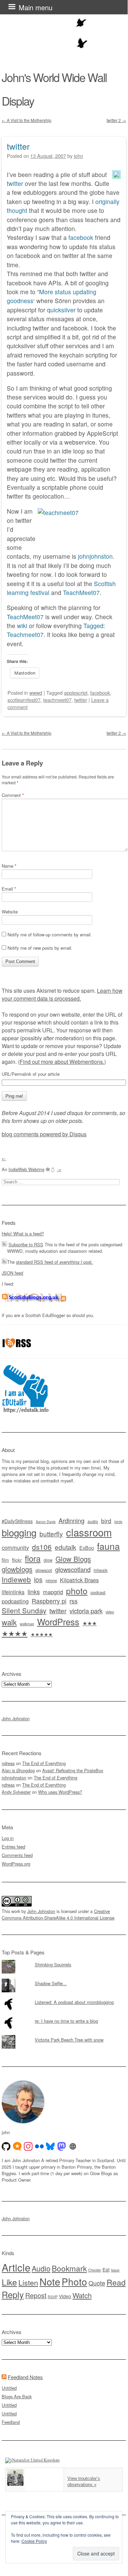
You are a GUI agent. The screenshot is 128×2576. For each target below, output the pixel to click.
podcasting (15, 1601)
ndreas (8, 1763)
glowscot (44, 1570)
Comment (13, 795)
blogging (19, 1532)
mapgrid (53, 1592)
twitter (18, 146)
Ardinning (71, 1520)
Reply (13, 2294)
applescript (76, 693)
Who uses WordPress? (60, 1792)
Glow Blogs (73, 1559)
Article (16, 2267)
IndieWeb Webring (26, 1169)
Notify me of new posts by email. (40, 948)
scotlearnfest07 (24, 700)
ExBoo (87, 1548)
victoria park (86, 1610)
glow (48, 1560)
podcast (98, 1592)
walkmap (27, 1624)
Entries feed (13, 1847)
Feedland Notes (25, 2377)
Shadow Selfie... (51, 1983)
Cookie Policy (34, 2541)
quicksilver (61, 310)
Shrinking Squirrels (53, 1964)
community (15, 1547)
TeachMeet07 (81, 592)
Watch (82, 2295)
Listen (28, 2282)
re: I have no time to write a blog (66, 2021)
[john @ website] (73, 2146)
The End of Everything (44, 1763)
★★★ (90, 1623)
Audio (41, 2268)
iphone (51, 1581)
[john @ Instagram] (28, 2146)
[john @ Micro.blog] (17, 2146)
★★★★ (15, 1633)
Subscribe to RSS (26, 1244)
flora (33, 1558)
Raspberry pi (49, 1601)
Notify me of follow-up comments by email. (50, 934)
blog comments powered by (44, 1134)
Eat (106, 2269)
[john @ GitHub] (6, 2146)
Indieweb (16, 1579)
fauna (108, 1546)
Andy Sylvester (16, 1792)
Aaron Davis (46, 1522)
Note (50, 2281)
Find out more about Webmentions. (62, 1062)
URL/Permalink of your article (31, 1074)
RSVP (53, 2297)
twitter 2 (116, 120)
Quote (97, 2283)
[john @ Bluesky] (50, 2146)
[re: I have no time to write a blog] (64, 2016)
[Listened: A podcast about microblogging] (64, 1997)
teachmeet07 (57, 700)
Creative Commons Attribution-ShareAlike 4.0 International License (58, 1914)
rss (74, 1601)
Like (9, 2282)
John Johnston (16, 1718)
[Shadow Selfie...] (64, 1979)
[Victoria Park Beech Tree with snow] (64, 2035)
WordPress (58, 1622)
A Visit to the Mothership (27, 120)
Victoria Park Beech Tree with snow (69, 2040)
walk (9, 1622)
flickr (17, 1560)
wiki (22, 626)
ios (38, 1580)
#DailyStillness (17, 1521)
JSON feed (12, 1273)
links (34, 1592)
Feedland (11, 2422)
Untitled (9, 2388)
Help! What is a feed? (23, 1233)
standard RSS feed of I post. (54, 1262)
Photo (74, 2281)
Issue (115, 2270)
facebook (81, 237)
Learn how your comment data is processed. (62, 994)
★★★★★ (42, 1634)
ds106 (42, 1547)
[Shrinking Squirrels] (64, 1960)
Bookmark (69, 2268)
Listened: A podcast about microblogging (74, 2002)
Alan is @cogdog (18, 1770)
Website (10, 912)
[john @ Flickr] (39, 2146)
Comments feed (17, 1855)
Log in (8, 1838)
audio (93, 1521)
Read (116, 2282)
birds (118, 1522)
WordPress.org (16, 1864)
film (5, 1560)
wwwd (36, 693)
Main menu (36, 7)
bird (106, 1521)
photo (77, 1590)
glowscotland (73, 1569)
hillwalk (101, 1570)
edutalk (66, 1547)
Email (9, 889)
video (110, 1612)
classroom (89, 1532)
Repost (36, 2295)
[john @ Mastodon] (62, 2146)
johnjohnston (95, 556)
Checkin (95, 2270)
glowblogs (17, 1569)
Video (65, 2296)
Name (9, 866)
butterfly (51, 1534)
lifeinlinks (13, 1592)
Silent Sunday (24, 1610)
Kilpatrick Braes (79, 1580)
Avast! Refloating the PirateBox (73, 1770)
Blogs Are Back (17, 2396)
